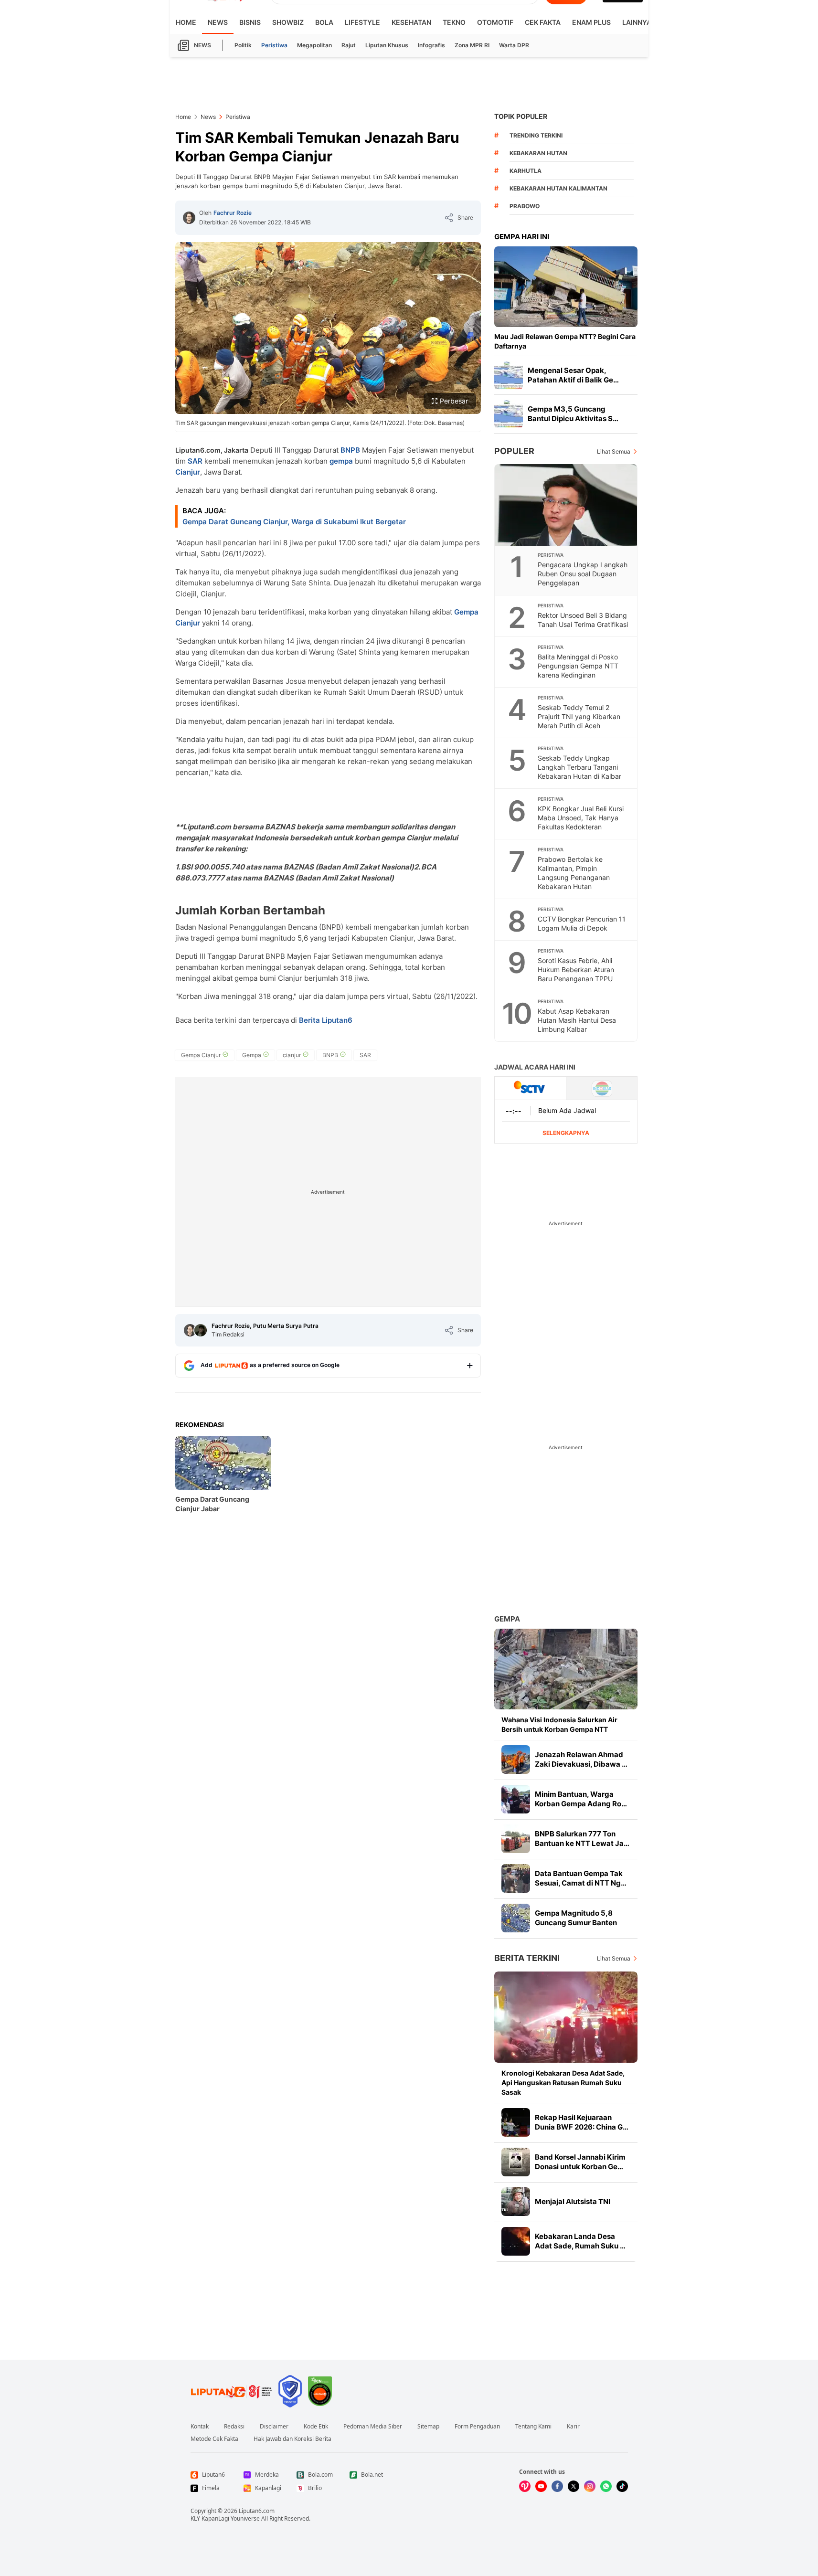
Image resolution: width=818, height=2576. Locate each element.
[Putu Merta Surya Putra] (201, 1330)
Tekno (454, 22)
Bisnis (250, 22)
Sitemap (428, 2427)
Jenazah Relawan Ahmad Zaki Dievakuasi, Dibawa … (581, 1759)
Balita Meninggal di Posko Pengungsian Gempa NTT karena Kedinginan (578, 666)
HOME (186, 22)
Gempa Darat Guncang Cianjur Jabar (212, 1504)
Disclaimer (274, 2427)
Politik (243, 45)
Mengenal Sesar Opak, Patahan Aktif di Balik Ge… (573, 375)
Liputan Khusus (387, 45)
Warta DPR (514, 45)
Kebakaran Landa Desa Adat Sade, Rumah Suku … (580, 2241)
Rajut (349, 45)
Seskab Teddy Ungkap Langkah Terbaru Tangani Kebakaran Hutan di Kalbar (579, 767)
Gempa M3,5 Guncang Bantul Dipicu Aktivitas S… (573, 414)
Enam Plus (591, 22)
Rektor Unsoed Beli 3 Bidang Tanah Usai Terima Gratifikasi (583, 620)
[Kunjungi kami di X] (574, 2486)
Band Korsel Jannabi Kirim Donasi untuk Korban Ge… (580, 2162)
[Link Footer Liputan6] (232, 2391)
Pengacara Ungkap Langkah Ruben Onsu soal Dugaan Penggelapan (583, 574)
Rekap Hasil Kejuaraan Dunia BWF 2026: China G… (582, 2122)
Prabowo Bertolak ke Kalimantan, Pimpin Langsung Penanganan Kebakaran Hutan (574, 873)
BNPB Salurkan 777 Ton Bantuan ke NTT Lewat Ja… (582, 1839)
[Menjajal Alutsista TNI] (516, 2202)
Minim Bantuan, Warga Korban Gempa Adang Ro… (581, 1799)
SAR (195, 461)
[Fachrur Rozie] (189, 218)
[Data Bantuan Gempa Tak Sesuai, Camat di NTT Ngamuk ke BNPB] (516, 1878)
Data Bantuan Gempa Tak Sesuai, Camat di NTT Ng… (581, 1878)
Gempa (507, 1619)
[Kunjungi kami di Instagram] (590, 2486)
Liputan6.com (257, 2511)
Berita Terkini (527, 1958)
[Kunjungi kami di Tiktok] (622, 2486)
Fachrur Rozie (233, 213)
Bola (324, 22)
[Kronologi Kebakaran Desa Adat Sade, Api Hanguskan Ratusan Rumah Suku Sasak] (566, 2017)
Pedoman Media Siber (373, 2427)
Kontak (200, 2427)
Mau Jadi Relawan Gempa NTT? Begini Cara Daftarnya (565, 341)
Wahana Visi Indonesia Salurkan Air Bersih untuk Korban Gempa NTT (559, 1724)
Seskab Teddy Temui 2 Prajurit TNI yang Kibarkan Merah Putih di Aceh (579, 716)
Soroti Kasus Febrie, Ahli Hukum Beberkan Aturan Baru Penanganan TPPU (576, 970)
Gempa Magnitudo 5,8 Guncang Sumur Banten (576, 1918)
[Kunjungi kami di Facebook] (557, 2486)
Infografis (431, 45)
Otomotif (495, 22)
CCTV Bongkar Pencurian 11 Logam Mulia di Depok (582, 923)
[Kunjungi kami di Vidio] (525, 2486)
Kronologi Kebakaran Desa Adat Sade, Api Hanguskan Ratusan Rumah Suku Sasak (563, 2083)
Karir (573, 2427)
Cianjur (188, 472)
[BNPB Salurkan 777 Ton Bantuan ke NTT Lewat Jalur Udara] (516, 1839)
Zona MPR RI (472, 45)
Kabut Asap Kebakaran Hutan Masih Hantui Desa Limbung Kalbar (577, 1020)
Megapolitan (314, 45)
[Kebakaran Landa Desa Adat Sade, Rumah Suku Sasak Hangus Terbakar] (516, 2241)
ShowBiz (288, 22)
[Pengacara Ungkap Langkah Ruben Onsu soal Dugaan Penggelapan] (566, 505)
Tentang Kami (533, 2427)
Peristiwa (274, 45)
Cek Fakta (543, 22)
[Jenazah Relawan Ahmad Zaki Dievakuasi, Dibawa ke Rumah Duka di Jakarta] (516, 1760)
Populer (514, 451)
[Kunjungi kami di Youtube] (541, 2486)
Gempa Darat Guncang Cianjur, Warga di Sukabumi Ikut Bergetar (294, 522)
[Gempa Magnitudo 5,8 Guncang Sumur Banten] (516, 1918)
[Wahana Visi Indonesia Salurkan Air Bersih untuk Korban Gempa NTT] (566, 1669)
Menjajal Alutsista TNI (573, 2201)
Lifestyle (362, 22)
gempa (341, 461)
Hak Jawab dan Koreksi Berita (292, 2439)
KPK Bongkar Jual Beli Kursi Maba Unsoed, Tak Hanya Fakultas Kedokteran (581, 818)
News (218, 22)
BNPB (350, 450)
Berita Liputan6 (326, 1020)
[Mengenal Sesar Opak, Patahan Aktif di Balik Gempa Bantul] (509, 375)
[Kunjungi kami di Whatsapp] (606, 2486)
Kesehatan (411, 22)
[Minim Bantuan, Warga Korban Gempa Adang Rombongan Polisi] (516, 1799)
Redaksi (234, 2427)
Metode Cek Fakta (214, 2439)
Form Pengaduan (477, 2427)
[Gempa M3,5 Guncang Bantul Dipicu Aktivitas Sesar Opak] (509, 414)
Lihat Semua (614, 451)
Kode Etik (316, 2427)
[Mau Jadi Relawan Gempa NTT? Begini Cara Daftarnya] (566, 287)
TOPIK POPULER (521, 116)
